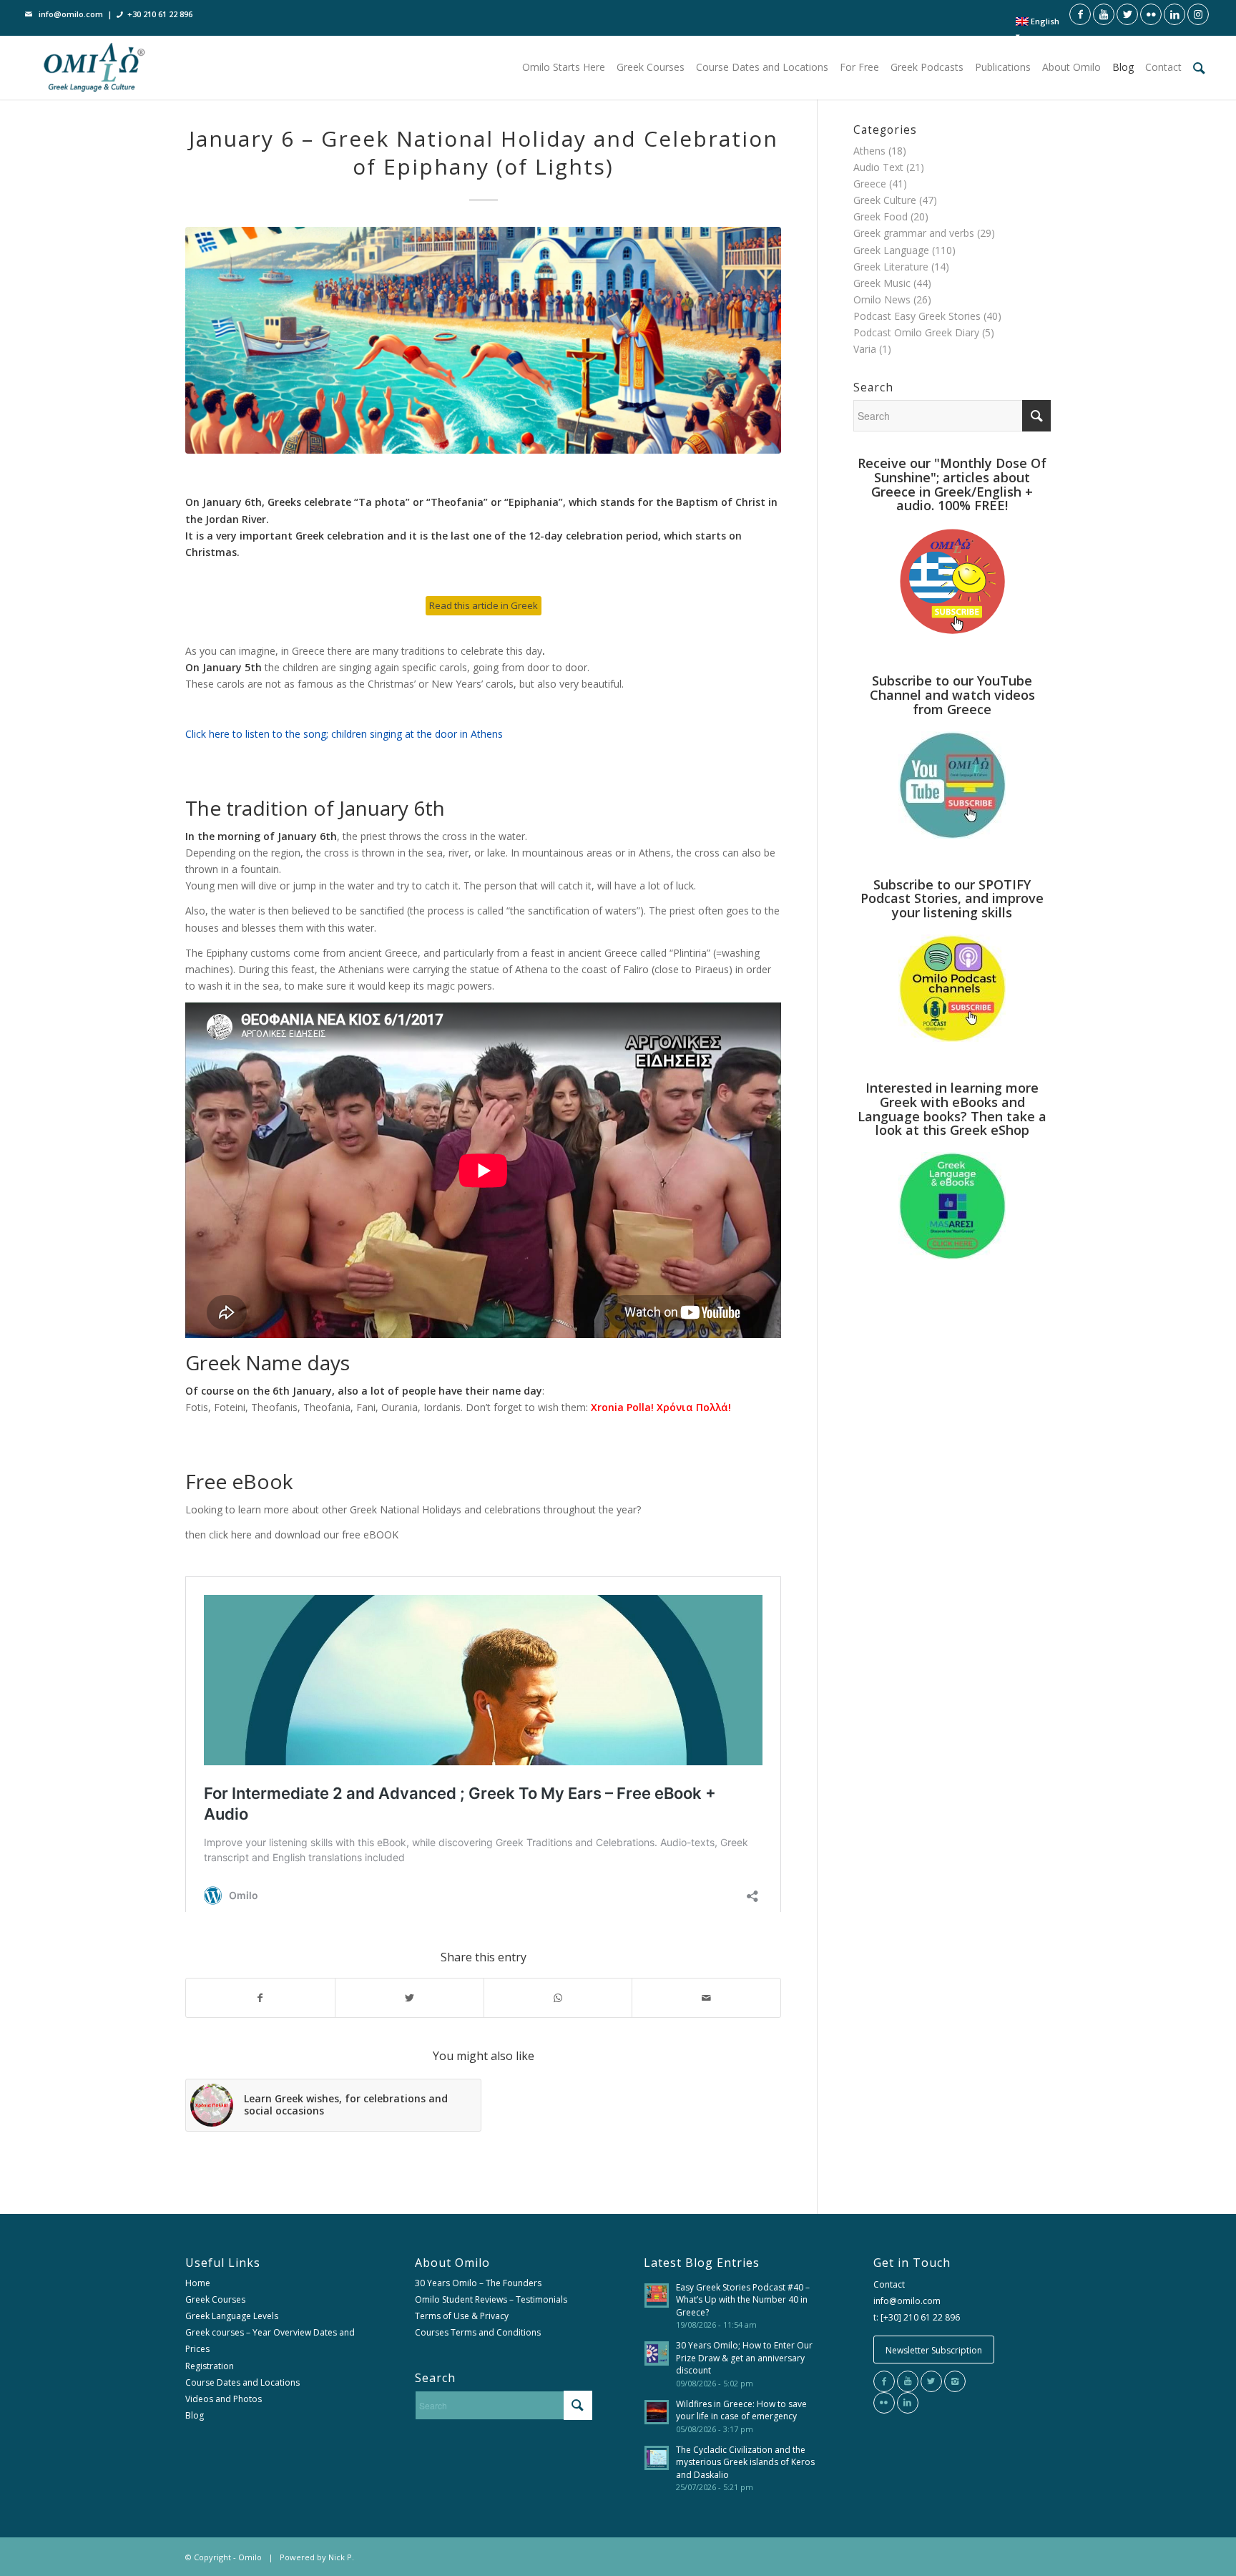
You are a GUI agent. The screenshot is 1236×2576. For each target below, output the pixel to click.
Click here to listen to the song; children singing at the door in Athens (344, 734)
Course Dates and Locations (242, 2382)
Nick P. (341, 2557)
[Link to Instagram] (1198, 14)
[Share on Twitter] (409, 1998)
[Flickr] (884, 2403)
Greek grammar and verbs (914, 233)
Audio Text (878, 167)
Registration (210, 2366)
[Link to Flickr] (1151, 14)
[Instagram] (955, 2381)
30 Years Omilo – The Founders (478, 2283)
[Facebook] (884, 2381)
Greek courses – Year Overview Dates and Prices (270, 2341)
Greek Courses (215, 2299)
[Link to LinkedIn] (1174, 14)
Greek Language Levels (232, 2316)
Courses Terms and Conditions (478, 2332)
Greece (870, 184)
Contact (889, 2284)
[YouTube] (908, 2381)
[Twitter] (931, 2381)
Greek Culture (885, 200)
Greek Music (882, 283)
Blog (195, 2415)
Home (198, 2283)
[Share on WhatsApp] (558, 1998)
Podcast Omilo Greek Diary (916, 332)
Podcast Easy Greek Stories (917, 316)
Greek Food (881, 216)
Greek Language (891, 250)
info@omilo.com (71, 14)
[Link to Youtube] (1104, 14)
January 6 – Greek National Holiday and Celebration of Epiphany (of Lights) (484, 152)
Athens (869, 151)
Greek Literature (891, 267)
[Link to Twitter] (1127, 14)
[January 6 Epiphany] (483, 340)
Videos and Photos (224, 2399)
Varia (865, 349)
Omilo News (882, 299)
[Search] (1199, 67)
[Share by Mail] (706, 1998)
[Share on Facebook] (260, 1998)
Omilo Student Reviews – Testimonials (491, 2299)
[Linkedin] (908, 2403)
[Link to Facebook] (1080, 14)
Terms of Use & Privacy (462, 2316)
